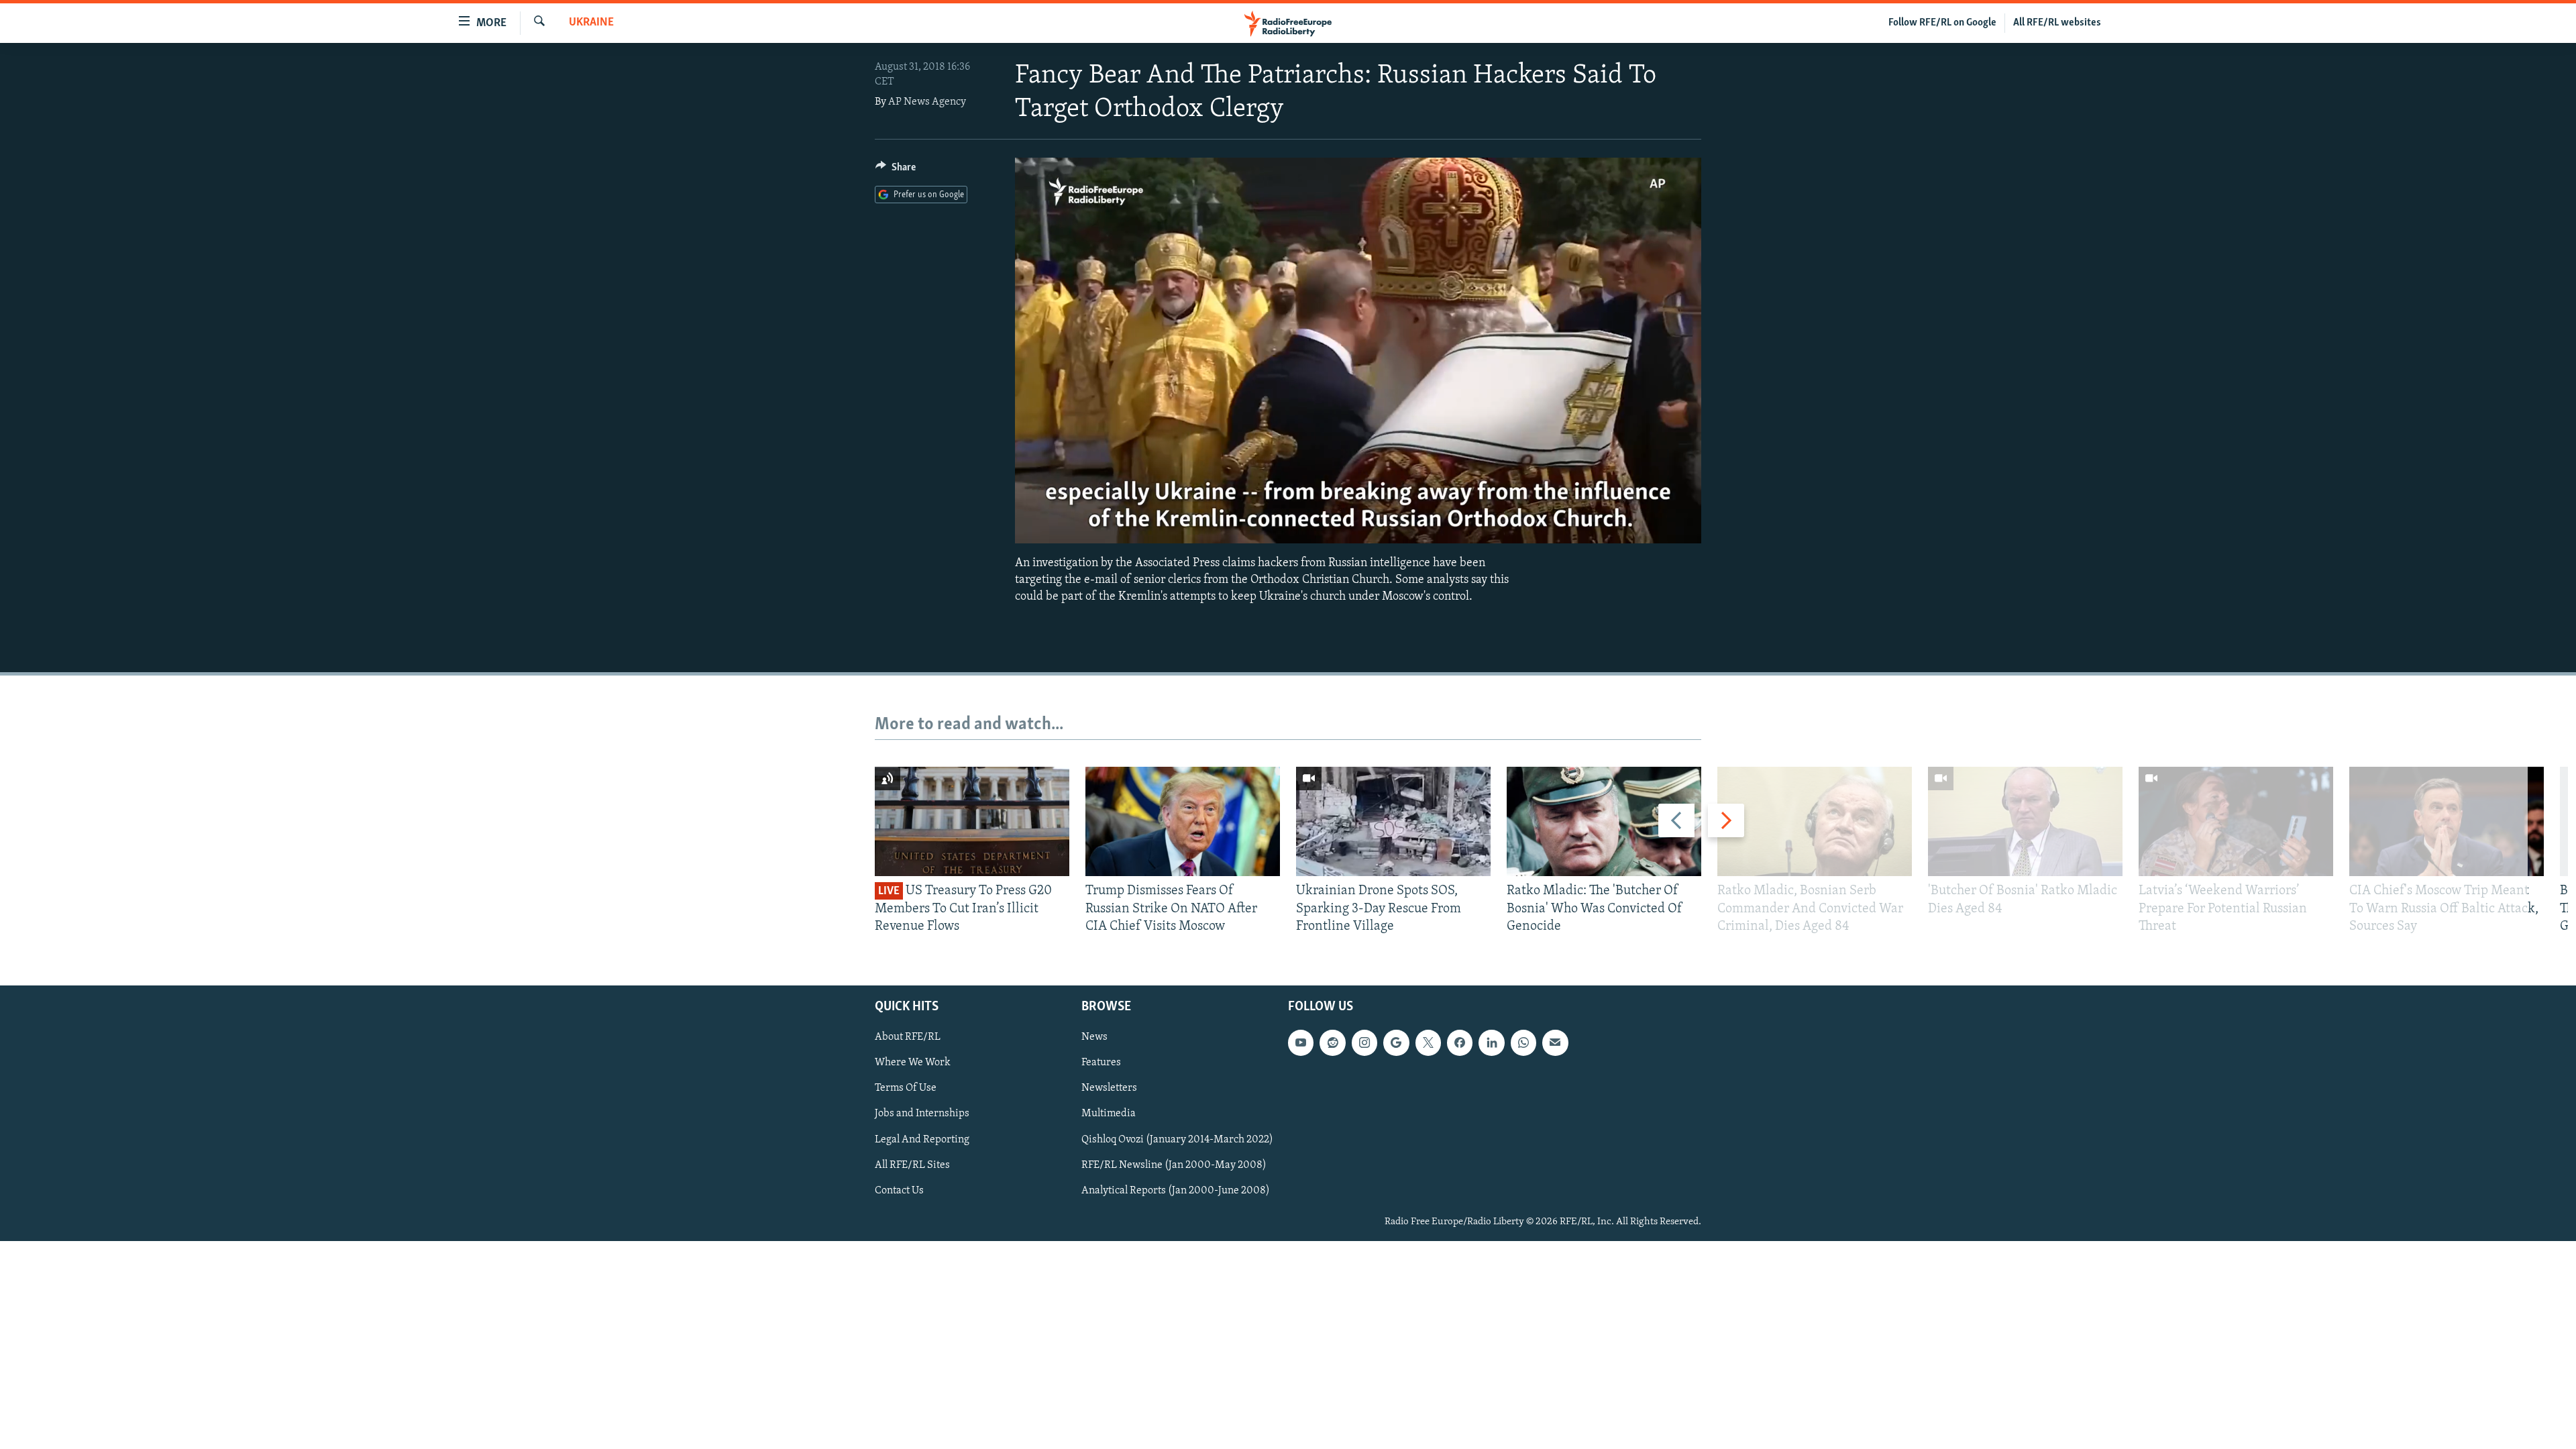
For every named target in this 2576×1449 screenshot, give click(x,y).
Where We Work (913, 1063)
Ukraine (591, 23)
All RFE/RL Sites (912, 1165)
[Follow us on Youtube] (1301, 1043)
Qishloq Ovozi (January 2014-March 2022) (1177, 1140)
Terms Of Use (906, 1089)
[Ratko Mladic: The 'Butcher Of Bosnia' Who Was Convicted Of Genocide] (1604, 821)
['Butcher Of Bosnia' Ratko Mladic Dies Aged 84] (2025, 821)
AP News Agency (927, 102)
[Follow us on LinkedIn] (1491, 1043)
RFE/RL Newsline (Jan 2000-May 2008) (1174, 1165)
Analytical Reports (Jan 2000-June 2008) (1176, 1191)
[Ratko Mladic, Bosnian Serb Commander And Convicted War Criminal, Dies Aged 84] (1815, 821)
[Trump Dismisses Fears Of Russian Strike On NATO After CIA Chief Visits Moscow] (1183, 821)
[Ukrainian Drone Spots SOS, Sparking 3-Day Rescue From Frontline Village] (1393, 821)
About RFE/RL (908, 1038)
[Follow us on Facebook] (1460, 1043)
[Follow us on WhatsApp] (1523, 1043)
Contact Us (899, 1191)
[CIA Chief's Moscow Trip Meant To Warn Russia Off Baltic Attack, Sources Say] (2447, 821)
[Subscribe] (1555, 1043)
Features (1101, 1063)
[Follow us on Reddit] (1332, 1043)
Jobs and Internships (922, 1114)
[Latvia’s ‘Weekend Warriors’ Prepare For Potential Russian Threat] (2236, 821)
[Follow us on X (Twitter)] (1428, 1043)
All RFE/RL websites (2057, 23)
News (1094, 1038)
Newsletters (1109, 1089)
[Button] (896, 170)
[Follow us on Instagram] (1364, 1043)
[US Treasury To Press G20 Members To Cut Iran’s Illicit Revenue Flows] (972, 821)
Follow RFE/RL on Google (1942, 23)
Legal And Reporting (922, 1140)
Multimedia (1109, 1114)
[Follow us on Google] (1396, 1043)
